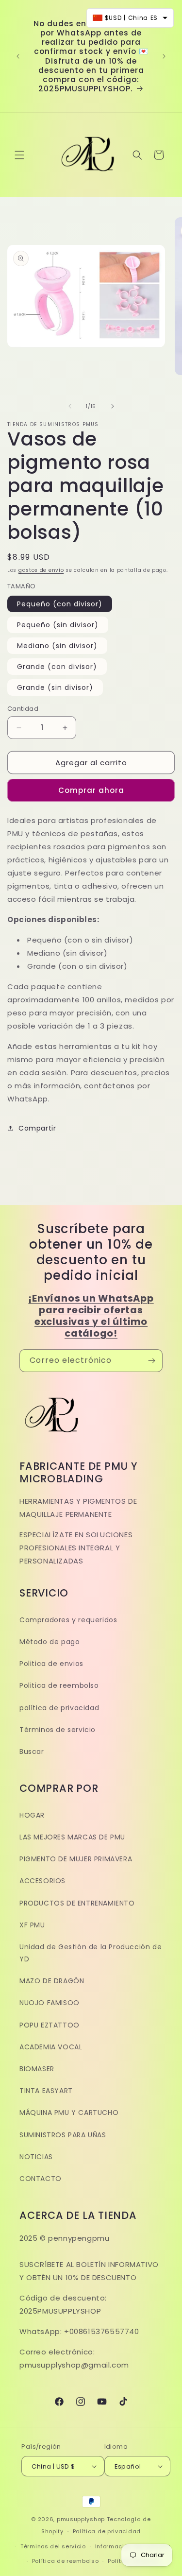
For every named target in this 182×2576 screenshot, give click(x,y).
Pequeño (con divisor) (60, 604)
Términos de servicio (58, 1730)
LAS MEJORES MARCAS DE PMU (72, 1837)
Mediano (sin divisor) (57, 646)
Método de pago (50, 1642)
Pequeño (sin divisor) (58, 625)
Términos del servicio (53, 2546)
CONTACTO (41, 2179)
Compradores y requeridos (68, 1620)
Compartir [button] (37, 1128)
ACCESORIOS (42, 1881)
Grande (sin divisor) (55, 687)
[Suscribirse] (151, 1361)
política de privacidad (59, 1708)
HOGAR (32, 1815)
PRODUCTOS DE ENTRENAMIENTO (77, 1903)
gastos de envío (41, 570)
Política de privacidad (107, 2531)
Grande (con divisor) (57, 667)
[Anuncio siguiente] (164, 56)
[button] (19, 155)
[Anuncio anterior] (18, 56)
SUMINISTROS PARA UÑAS (63, 2135)
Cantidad (23, 709)
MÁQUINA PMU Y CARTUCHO (69, 2112)
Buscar (32, 1752)
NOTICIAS (36, 2157)
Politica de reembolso (59, 1685)
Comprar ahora (91, 790)
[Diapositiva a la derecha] (113, 406)
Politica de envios (51, 1664)
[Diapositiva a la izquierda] (70, 406)
